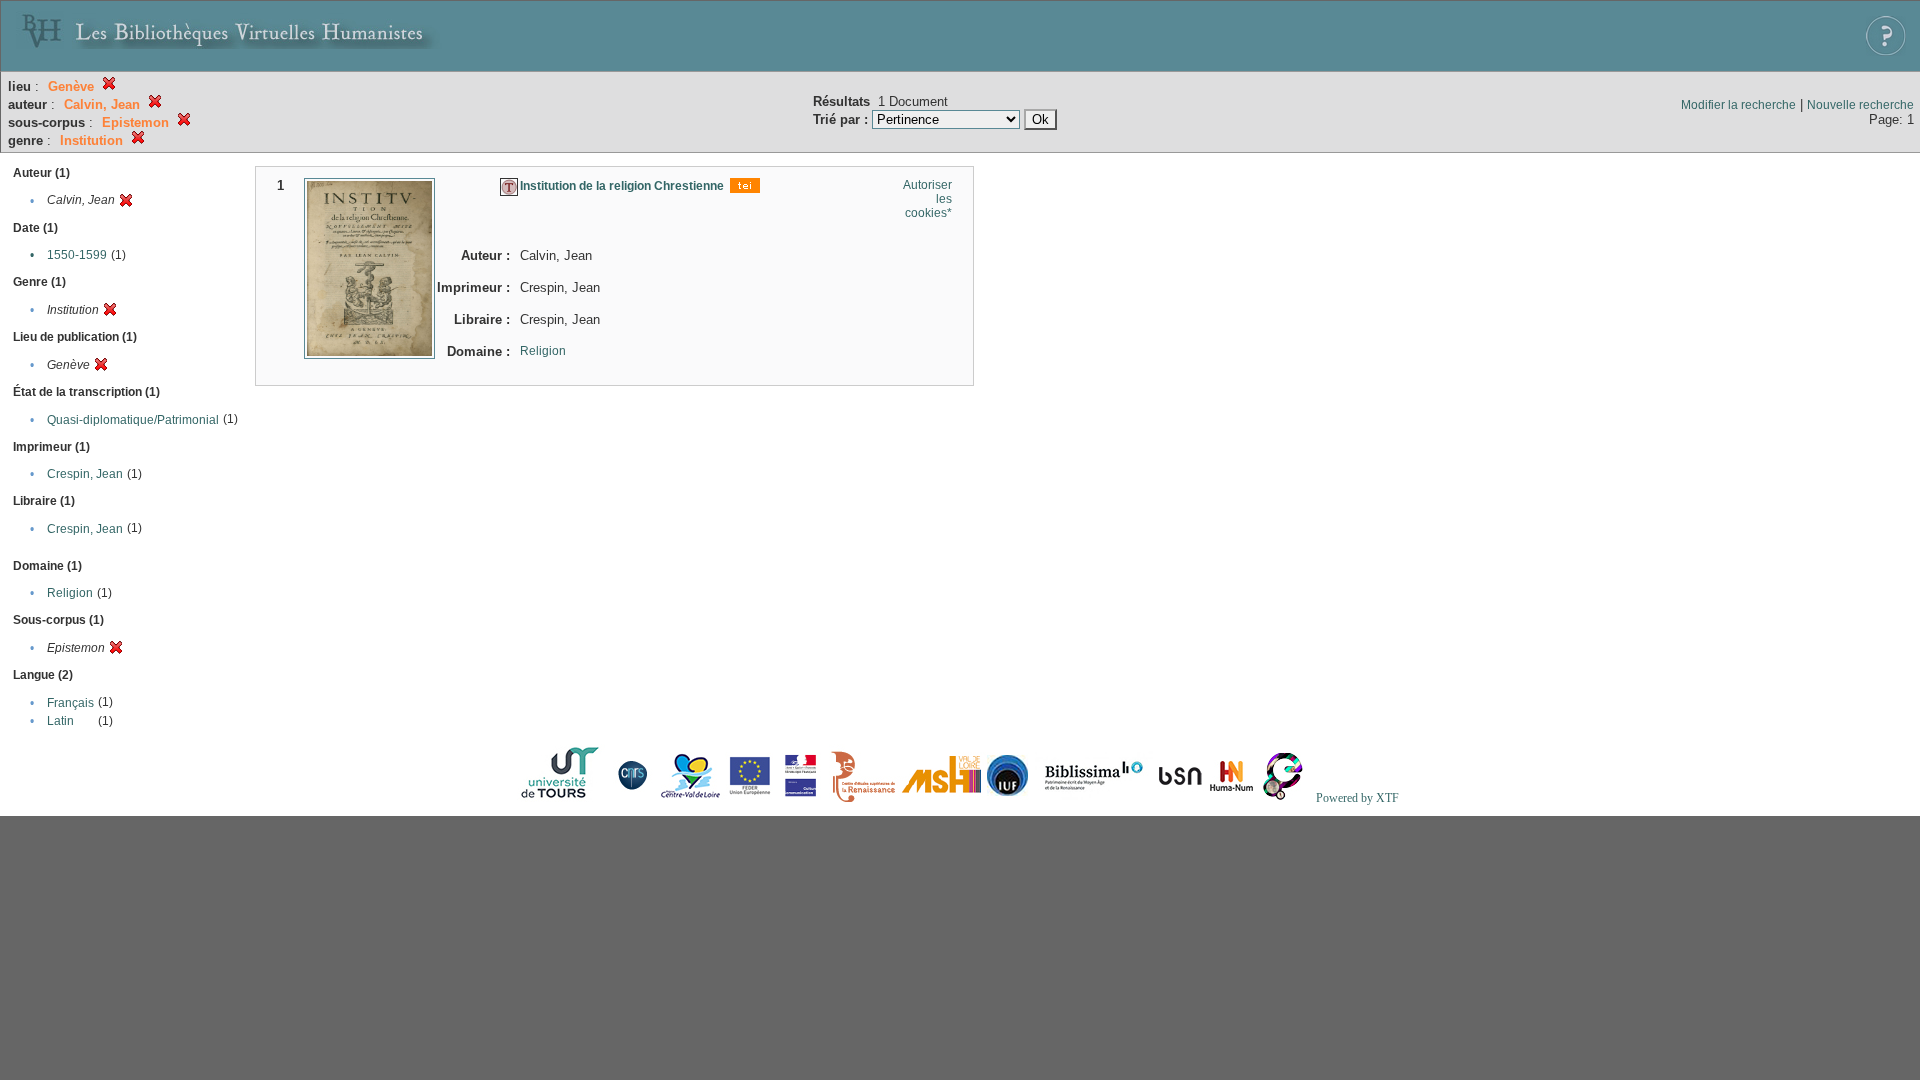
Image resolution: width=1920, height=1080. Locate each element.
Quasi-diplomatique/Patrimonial (133, 420)
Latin (60, 721)
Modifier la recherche (1738, 105)
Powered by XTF (1357, 798)
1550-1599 (77, 255)
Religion (70, 593)
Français (70, 703)
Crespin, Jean (85, 474)
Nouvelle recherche (1860, 105)
